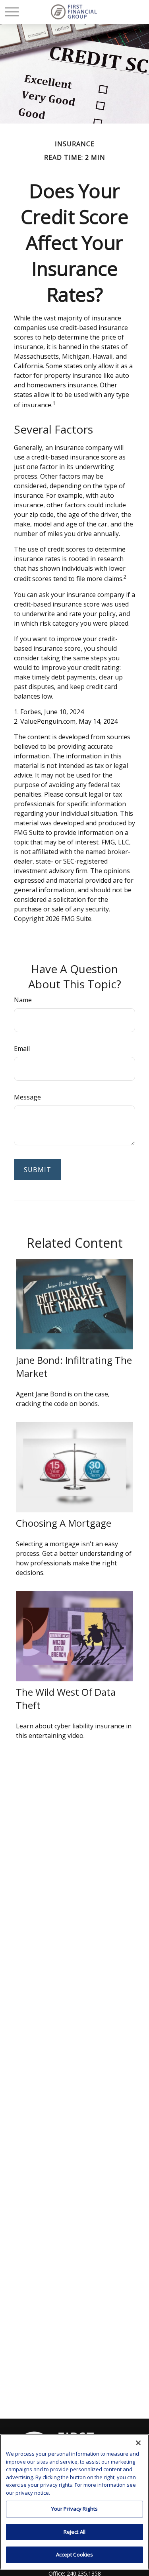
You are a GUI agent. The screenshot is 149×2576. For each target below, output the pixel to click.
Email (22, 1048)
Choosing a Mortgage (64, 1523)
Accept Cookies (75, 2554)
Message (27, 1097)
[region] (74, 2502)
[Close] (138, 2443)
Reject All (74, 2532)
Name (23, 1000)
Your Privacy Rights (74, 2509)
